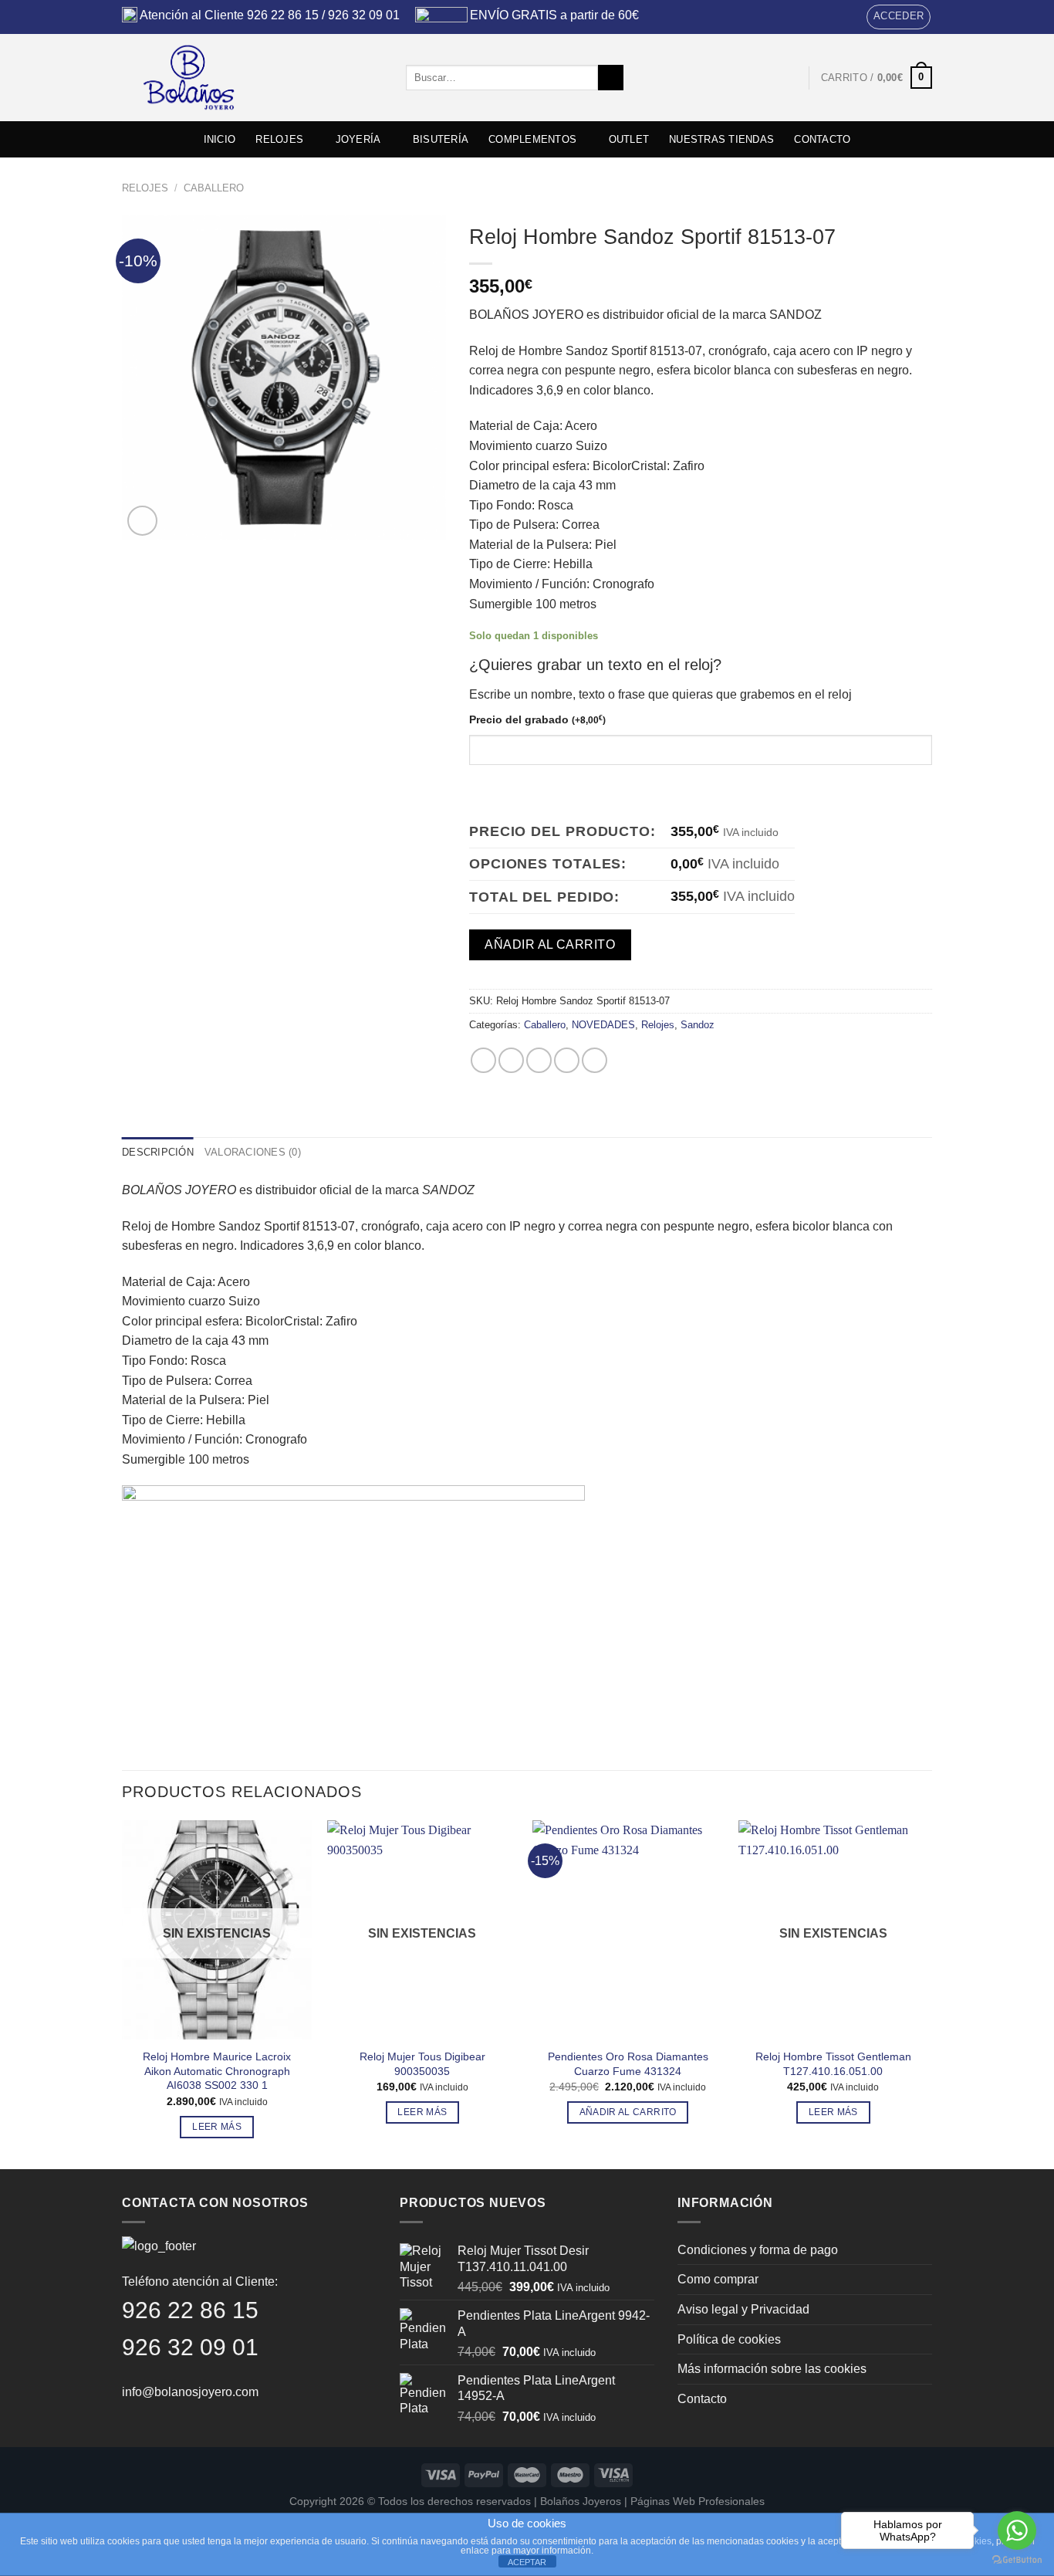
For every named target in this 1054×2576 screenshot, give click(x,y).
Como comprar (718, 2279)
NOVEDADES (603, 1025)
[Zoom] (142, 521)
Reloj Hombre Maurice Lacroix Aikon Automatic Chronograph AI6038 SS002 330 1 (217, 2071)
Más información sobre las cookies (772, 2369)
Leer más (217, 2127)
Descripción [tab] (158, 1152)
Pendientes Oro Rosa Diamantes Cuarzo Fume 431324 (628, 2064)
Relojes (145, 188)
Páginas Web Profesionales (698, 2501)
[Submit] (611, 78)
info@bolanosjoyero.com (190, 2392)
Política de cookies (729, 2339)
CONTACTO (822, 139)
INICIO (220, 139)
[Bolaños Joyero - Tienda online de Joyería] (252, 78)
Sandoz (698, 1025)
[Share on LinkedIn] (595, 1060)
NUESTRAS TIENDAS (721, 139)
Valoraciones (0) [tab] (253, 1152)
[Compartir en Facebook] (483, 1060)
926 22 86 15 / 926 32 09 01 (323, 15)
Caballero (214, 188)
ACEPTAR (527, 2562)
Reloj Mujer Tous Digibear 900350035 (422, 2064)
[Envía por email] (539, 1060)
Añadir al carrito (550, 944)
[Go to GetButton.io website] (1017, 2560)
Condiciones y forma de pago (758, 2250)
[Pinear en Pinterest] (567, 1060)
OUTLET (629, 139)
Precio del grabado (537, 719)
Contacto (702, 2399)
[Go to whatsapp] (1017, 2530)
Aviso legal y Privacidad (743, 2309)
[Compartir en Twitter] (511, 1060)
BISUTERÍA (441, 139)
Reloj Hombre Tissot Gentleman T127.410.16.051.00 (833, 2064)
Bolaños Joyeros (581, 2501)
